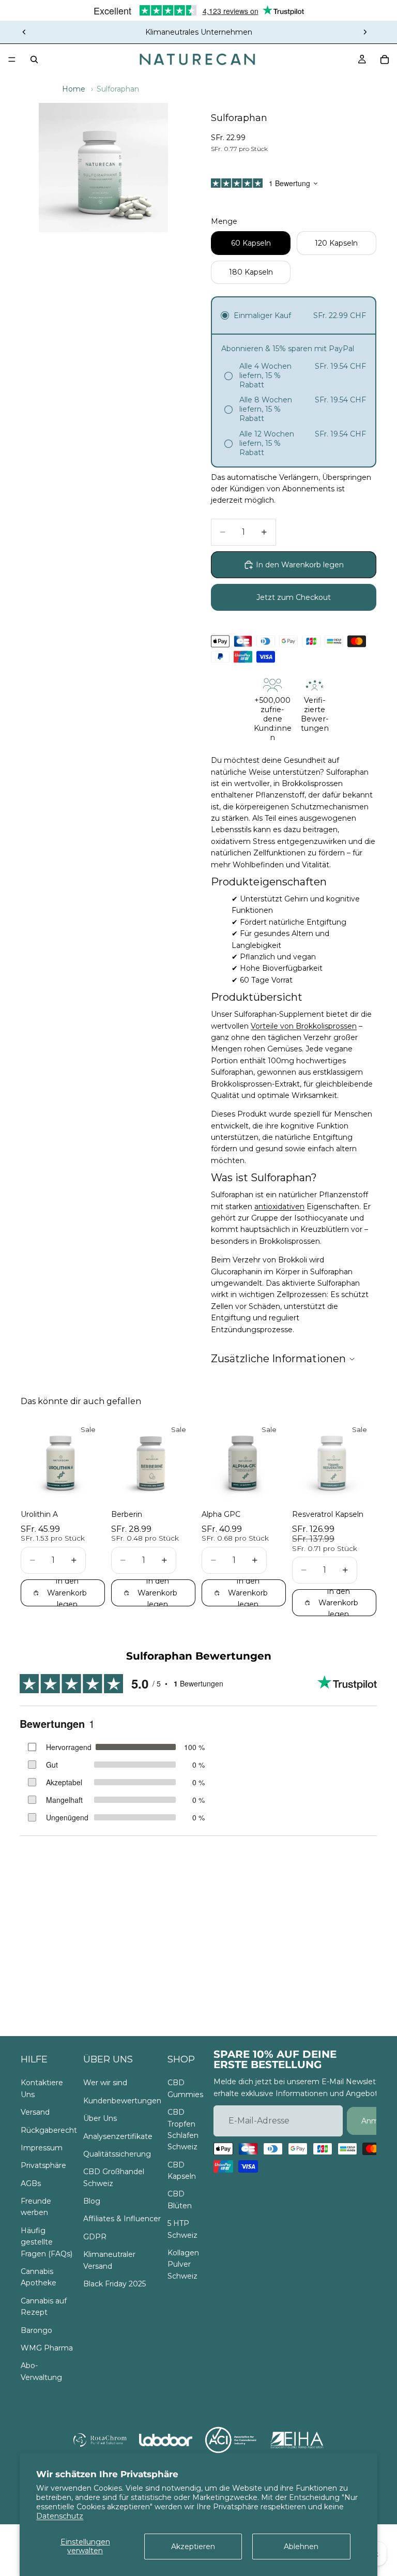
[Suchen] (34, 59)
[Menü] (12, 59)
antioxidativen (279, 1207)
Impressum (42, 2148)
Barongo (36, 2330)
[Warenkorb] (385, 59)
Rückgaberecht (49, 2130)
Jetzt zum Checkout (294, 597)
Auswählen (98, 1486)
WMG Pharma (47, 2348)
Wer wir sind (105, 2083)
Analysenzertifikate (118, 2136)
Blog (92, 2201)
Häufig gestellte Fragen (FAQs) (47, 2242)
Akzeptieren (193, 2547)
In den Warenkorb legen (300, 565)
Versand (35, 2112)
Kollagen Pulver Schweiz (183, 2264)
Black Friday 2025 (114, 2284)
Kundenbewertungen (122, 2101)
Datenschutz (60, 2516)
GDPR (95, 2237)
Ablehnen (301, 2547)
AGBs (31, 2183)
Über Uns (100, 2118)
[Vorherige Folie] (24, 32)
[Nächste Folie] (365, 32)
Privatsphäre (43, 2165)
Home (74, 89)
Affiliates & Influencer (122, 2219)
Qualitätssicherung (117, 2154)
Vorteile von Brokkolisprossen (304, 1026)
